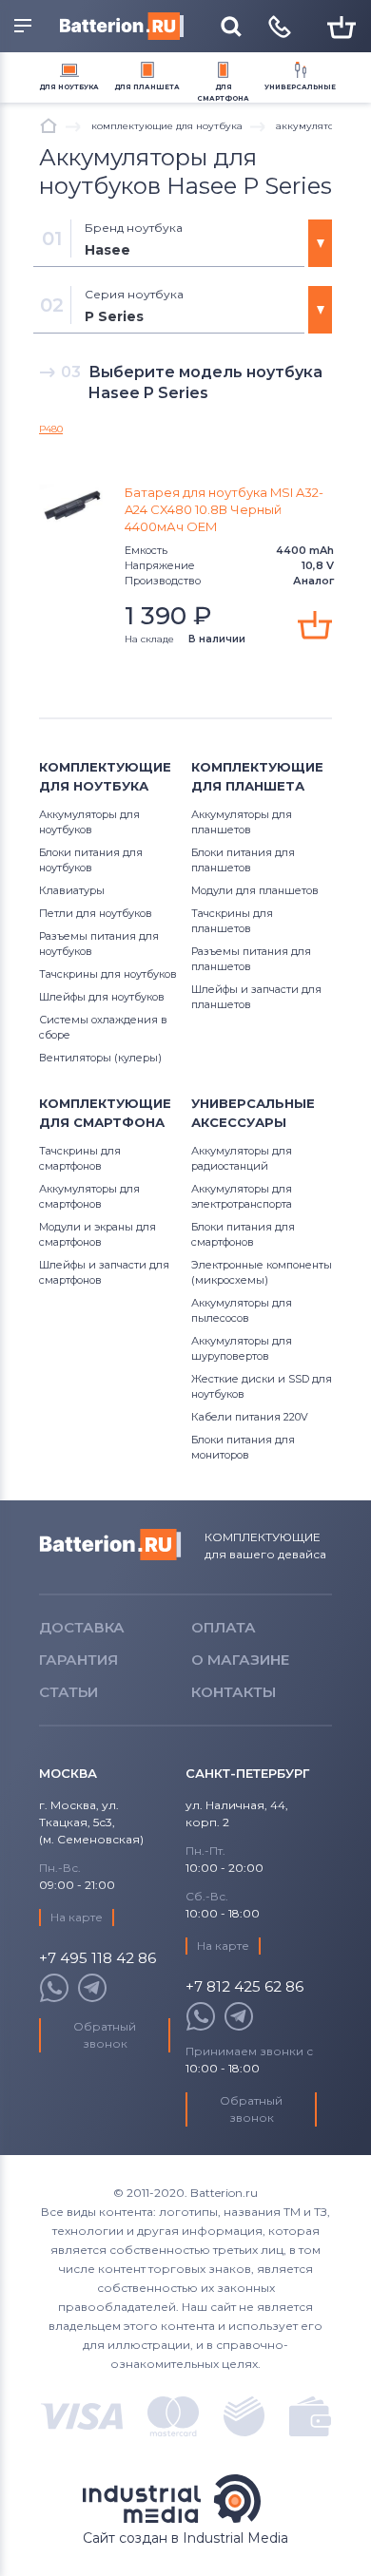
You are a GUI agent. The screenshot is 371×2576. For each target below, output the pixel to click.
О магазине (240, 1660)
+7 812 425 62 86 (244, 1987)
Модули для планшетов (255, 890)
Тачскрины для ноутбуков (108, 974)
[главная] (49, 125)
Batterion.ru (110, 1545)
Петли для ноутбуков (96, 913)
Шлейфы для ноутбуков (102, 997)
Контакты (234, 1692)
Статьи (68, 1692)
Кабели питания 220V (250, 1417)
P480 (51, 429)
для (69, 87)
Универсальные (300, 87)
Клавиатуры (72, 890)
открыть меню (26, 27)
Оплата (224, 1627)
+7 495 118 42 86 (98, 1959)
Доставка (82, 1627)
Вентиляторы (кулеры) (100, 1058)
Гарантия (78, 1660)
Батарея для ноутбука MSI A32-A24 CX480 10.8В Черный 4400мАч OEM (224, 509)
